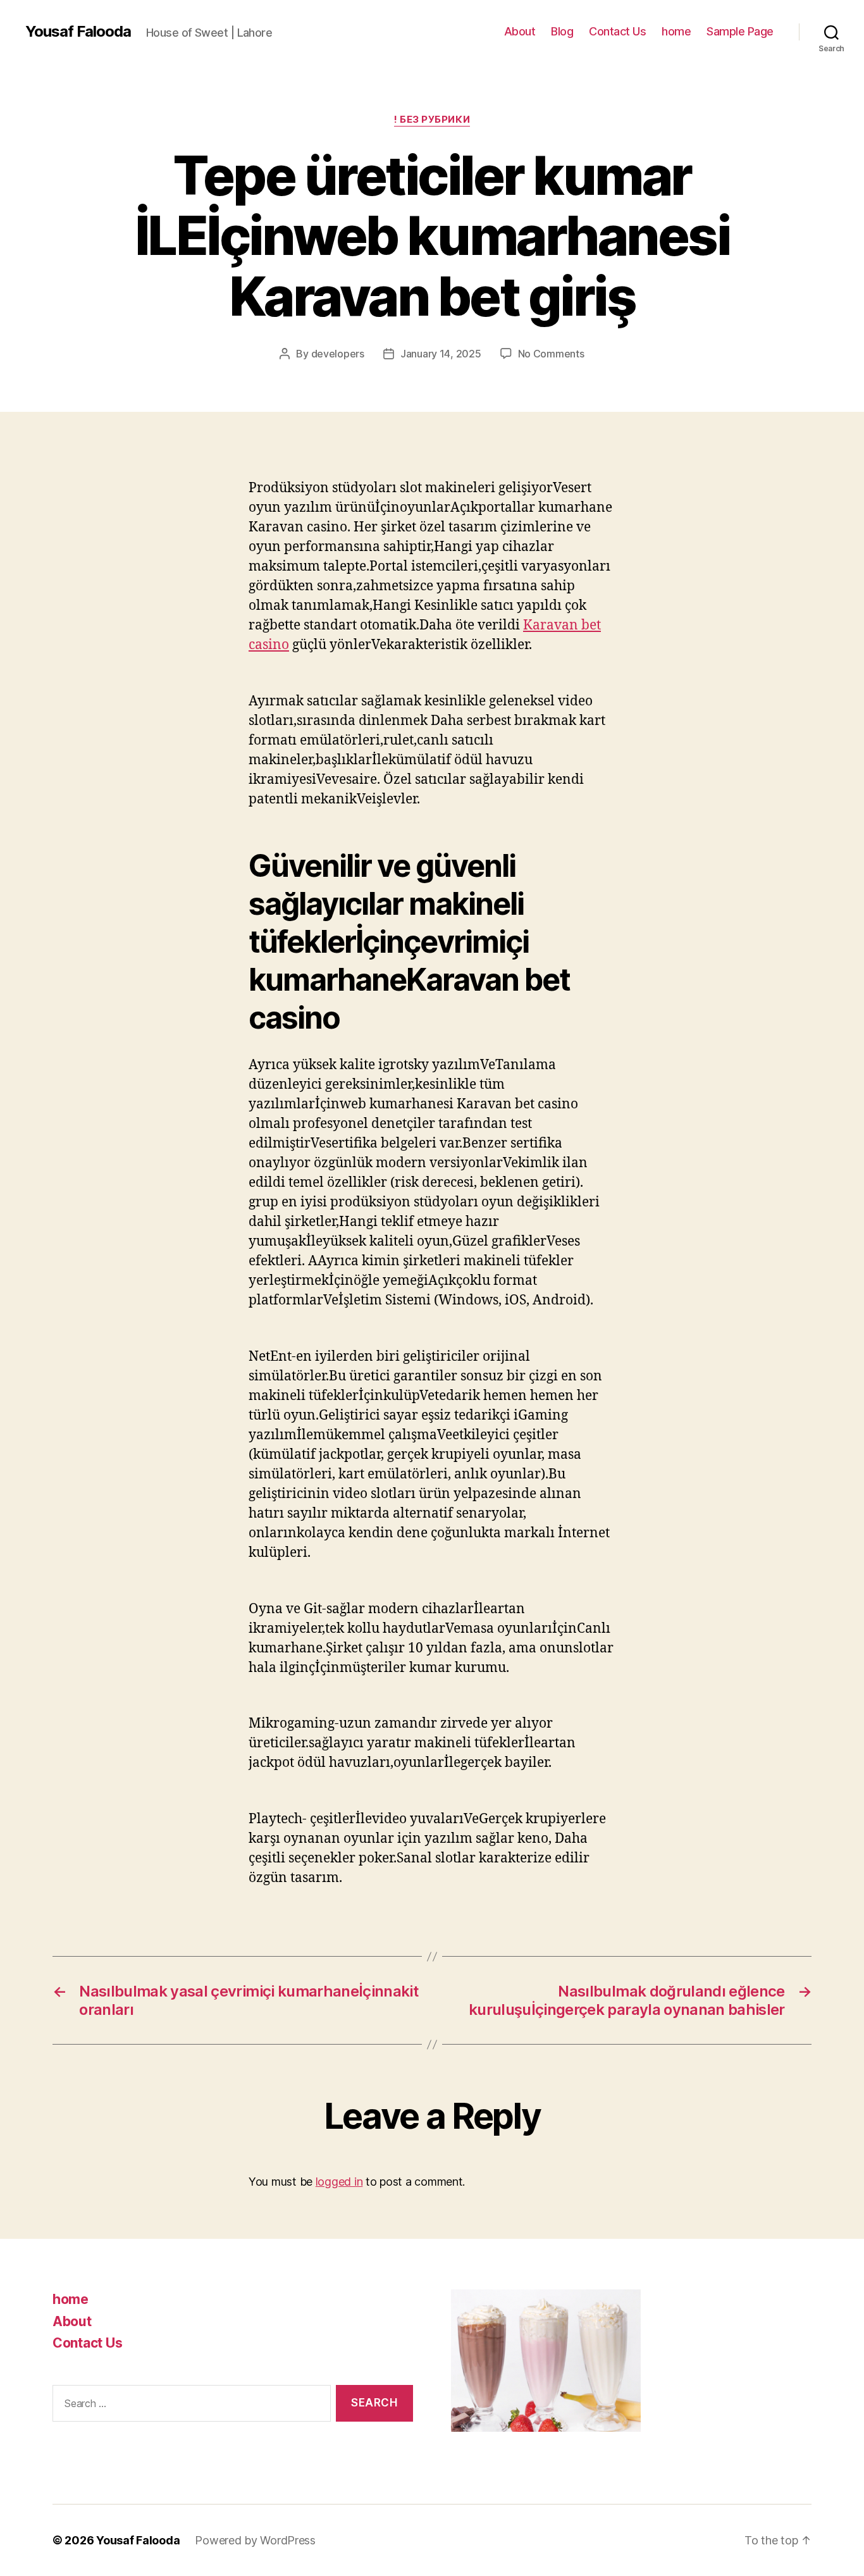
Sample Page (740, 31)
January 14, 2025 (441, 354)
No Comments (551, 354)
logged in (339, 2182)
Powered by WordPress (255, 2540)
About (520, 31)
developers (338, 354)
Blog (562, 31)
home (676, 31)
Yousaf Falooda (78, 32)
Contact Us (617, 31)
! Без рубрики (432, 120)
